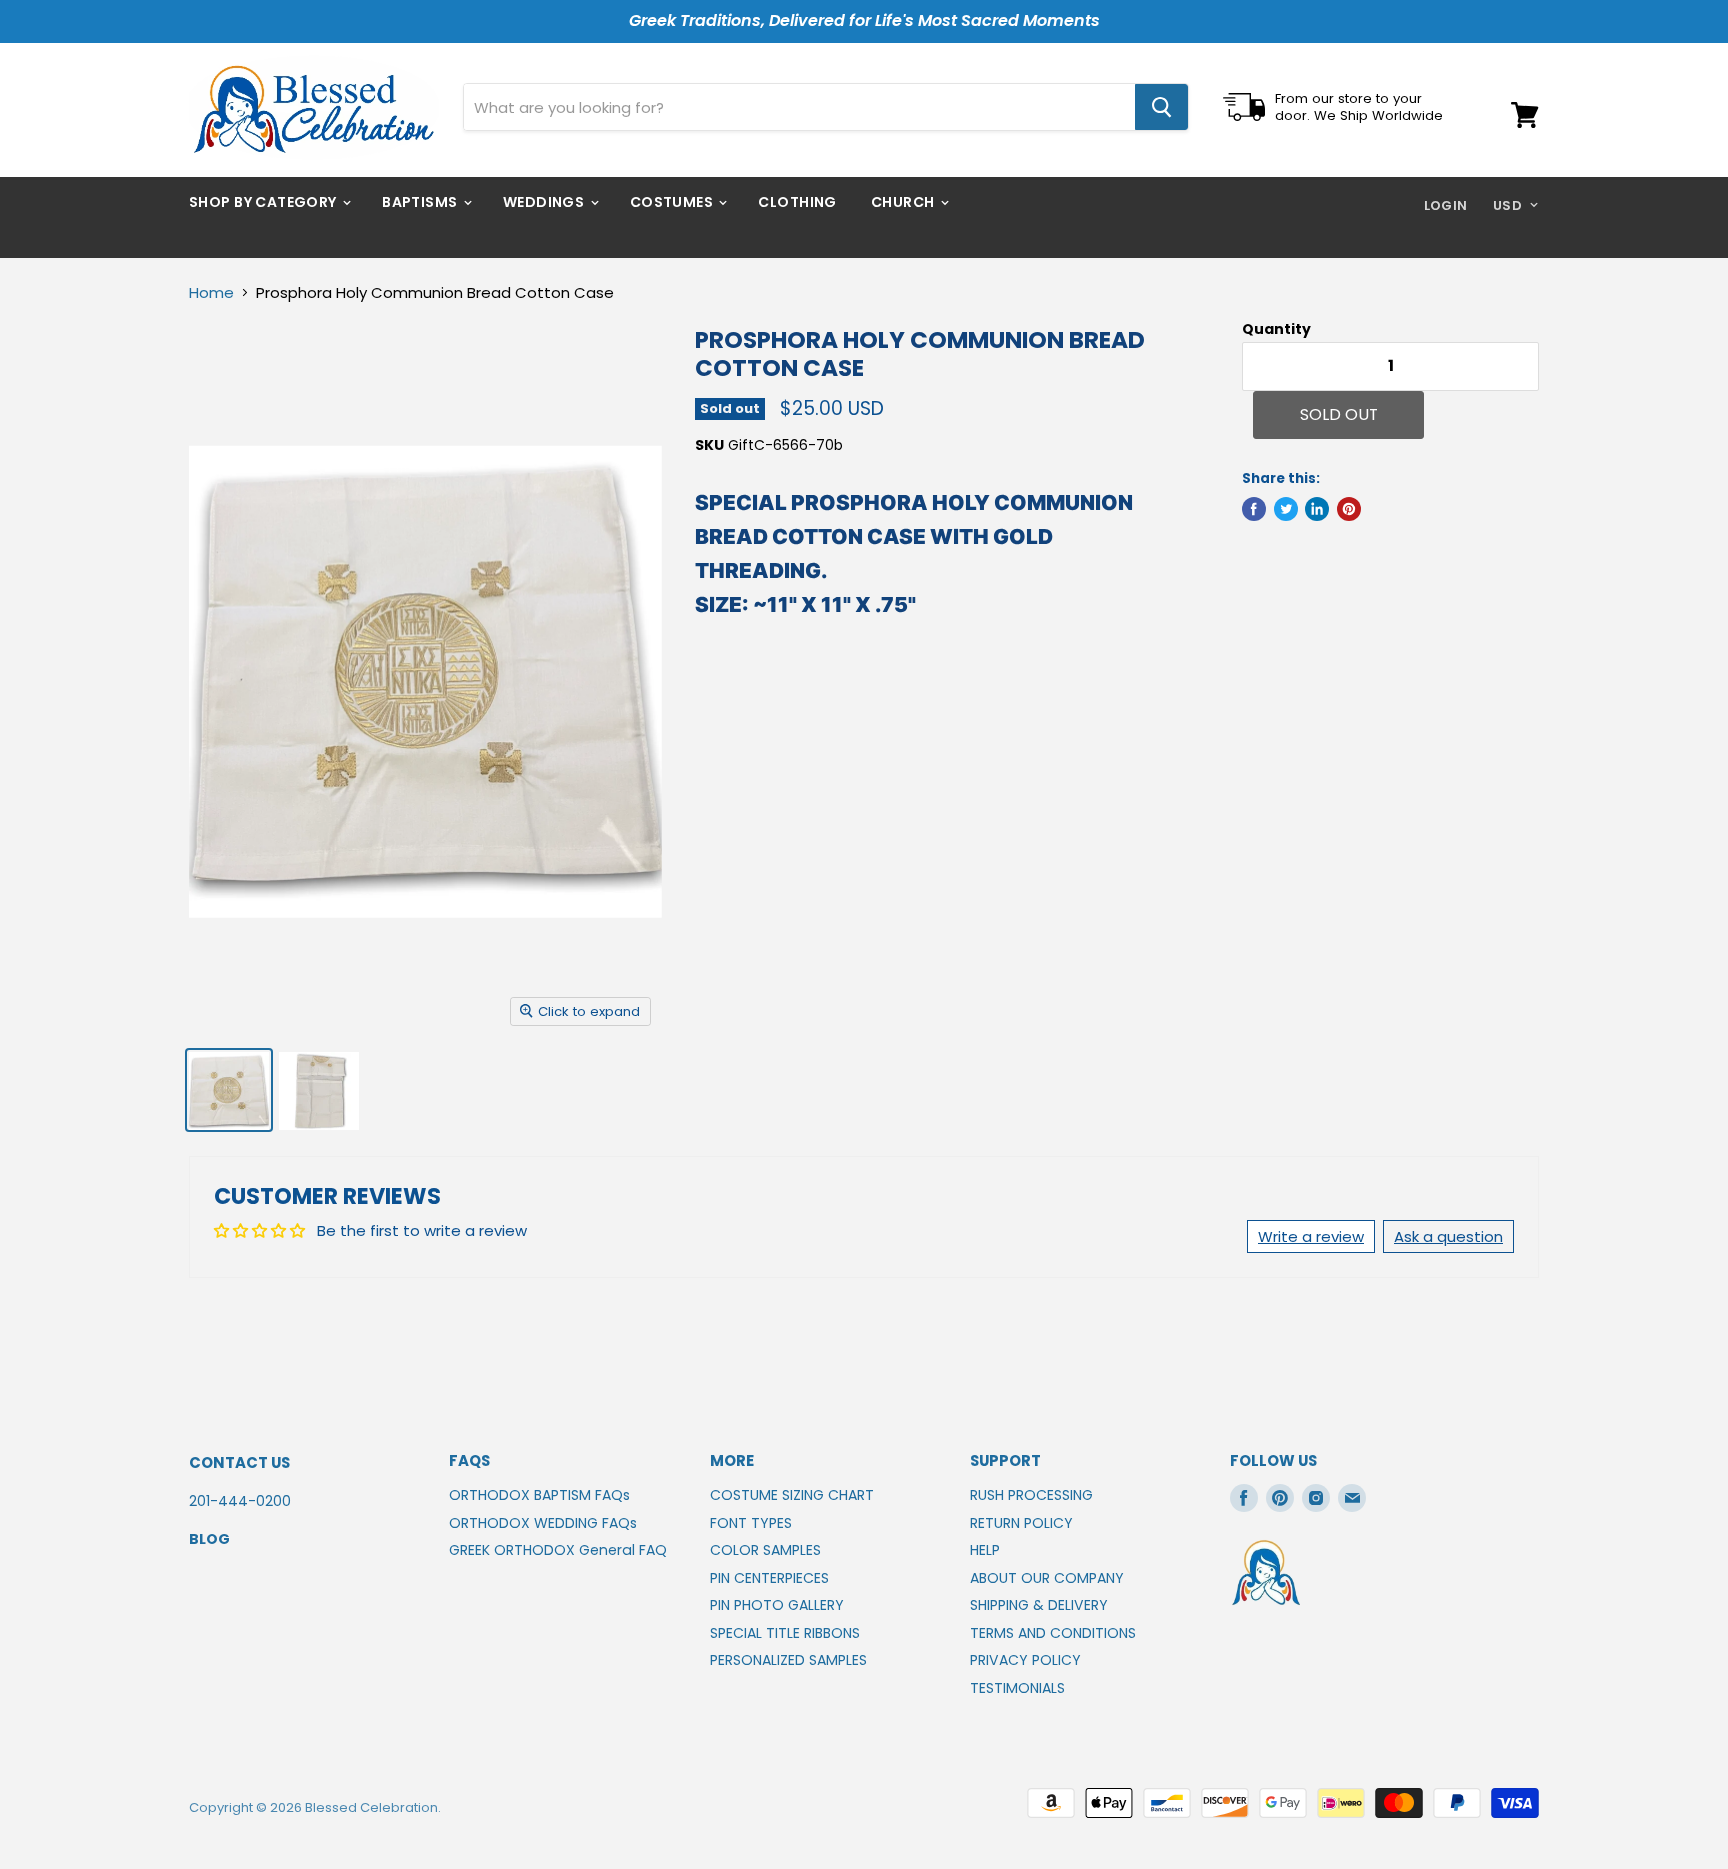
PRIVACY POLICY (1025, 1660)
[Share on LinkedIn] (1317, 509)
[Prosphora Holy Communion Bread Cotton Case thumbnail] (229, 1090)
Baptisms (421, 202)
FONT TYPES (751, 1523)
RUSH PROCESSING (1031, 1495)
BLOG (209, 1539)
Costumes (673, 202)
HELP (985, 1550)
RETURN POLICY (1021, 1523)
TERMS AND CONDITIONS (1053, 1633)
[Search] (1161, 107)
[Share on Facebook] (1254, 509)
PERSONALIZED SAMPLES (788, 1660)
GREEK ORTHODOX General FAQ (558, 1550)
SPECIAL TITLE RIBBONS (785, 1633)
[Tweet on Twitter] (1286, 509)
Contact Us (239, 1462)
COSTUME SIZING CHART (792, 1495)
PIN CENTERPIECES (769, 1578)
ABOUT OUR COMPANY (1047, 1578)
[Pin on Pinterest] (1349, 509)
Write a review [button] (1311, 1236)
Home (211, 292)
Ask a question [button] (1448, 1236)
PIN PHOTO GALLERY (777, 1605)
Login (1446, 205)
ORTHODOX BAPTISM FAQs (539, 1495)
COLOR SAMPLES (765, 1550)
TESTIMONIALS (1017, 1688)
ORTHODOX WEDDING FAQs (543, 1523)
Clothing (797, 202)
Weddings (545, 202)
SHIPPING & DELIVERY (1039, 1605)
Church (904, 202)
